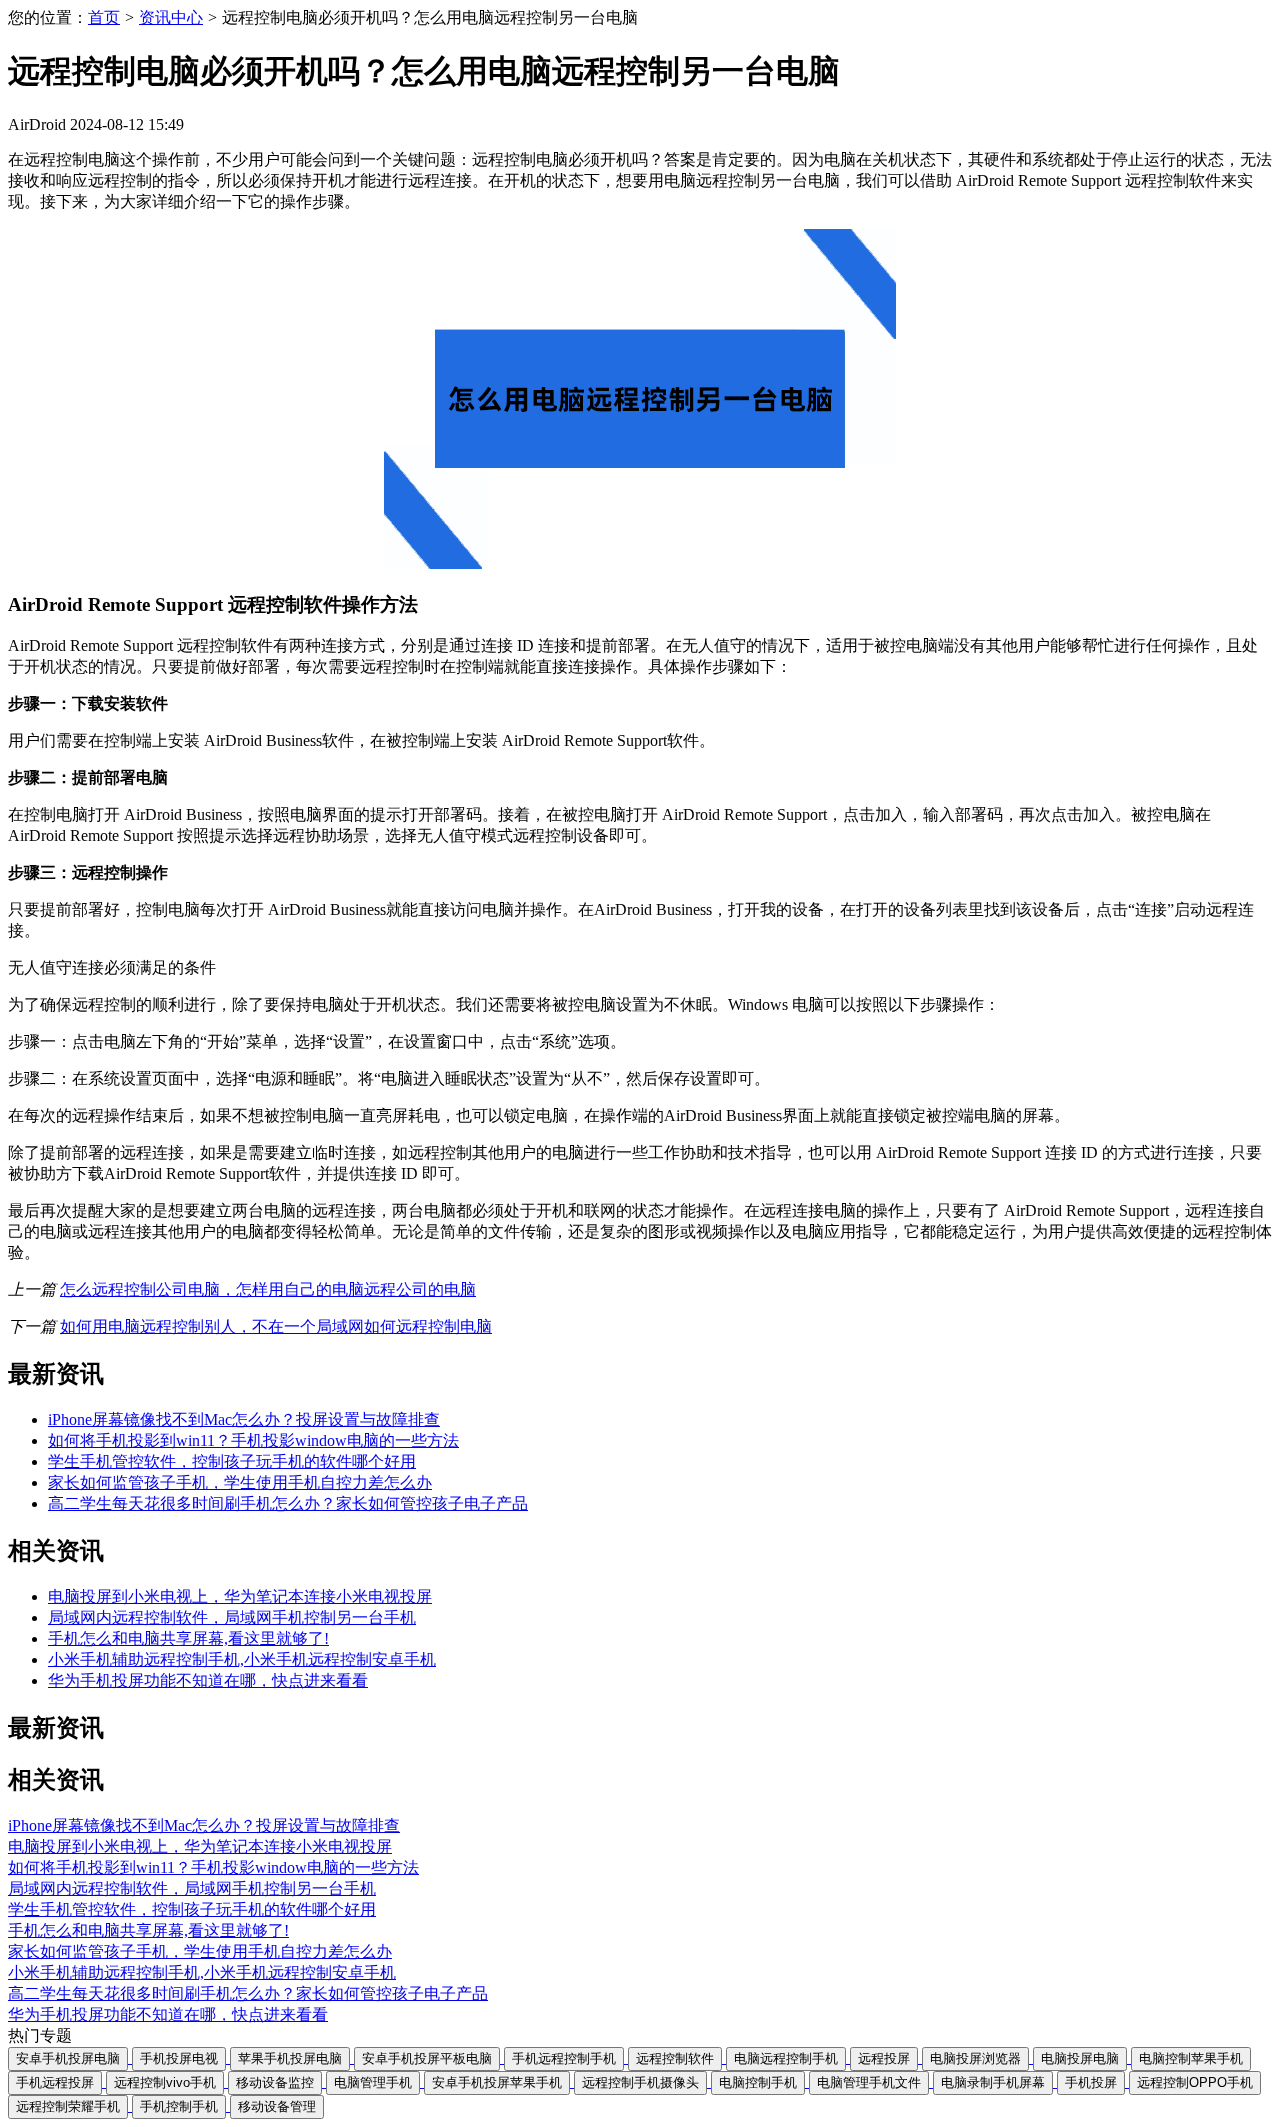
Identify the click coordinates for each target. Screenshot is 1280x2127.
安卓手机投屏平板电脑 (427, 2058)
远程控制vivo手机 (165, 2082)
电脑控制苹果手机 (1191, 2058)
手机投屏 (1091, 2082)
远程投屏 (884, 2058)
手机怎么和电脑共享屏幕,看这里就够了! (188, 1638)
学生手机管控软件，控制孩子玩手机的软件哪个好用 (232, 1461)
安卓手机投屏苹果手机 (497, 2082)
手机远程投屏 (55, 2082)
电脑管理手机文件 (869, 2082)
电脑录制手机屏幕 (993, 2082)
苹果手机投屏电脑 (290, 2058)
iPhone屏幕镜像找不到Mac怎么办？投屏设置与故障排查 (244, 1419)
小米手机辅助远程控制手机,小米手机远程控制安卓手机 (242, 1659)
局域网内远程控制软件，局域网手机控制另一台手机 (232, 1617)
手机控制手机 (179, 2106)
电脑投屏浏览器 (975, 2058)
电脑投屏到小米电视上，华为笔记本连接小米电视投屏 (240, 1596)
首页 (104, 17)
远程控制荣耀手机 (68, 2106)
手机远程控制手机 (564, 2058)
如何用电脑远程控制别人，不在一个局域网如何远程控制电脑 (276, 1326)
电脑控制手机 (758, 2082)
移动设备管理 (277, 2106)
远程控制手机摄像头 (640, 2082)
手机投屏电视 (179, 2058)
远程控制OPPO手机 (1195, 2082)
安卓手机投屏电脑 (68, 2058)
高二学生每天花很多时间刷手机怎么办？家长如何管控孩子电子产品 (288, 1503)
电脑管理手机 (373, 2082)
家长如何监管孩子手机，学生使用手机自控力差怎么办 (240, 1482)
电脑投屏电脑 (1080, 2058)
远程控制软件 (675, 2058)
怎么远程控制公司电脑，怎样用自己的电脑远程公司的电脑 (268, 1289)
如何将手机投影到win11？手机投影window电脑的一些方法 (253, 1440)
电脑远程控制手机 (786, 2058)
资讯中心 (171, 17)
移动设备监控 (275, 2082)
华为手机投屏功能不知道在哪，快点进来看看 (208, 1680)
